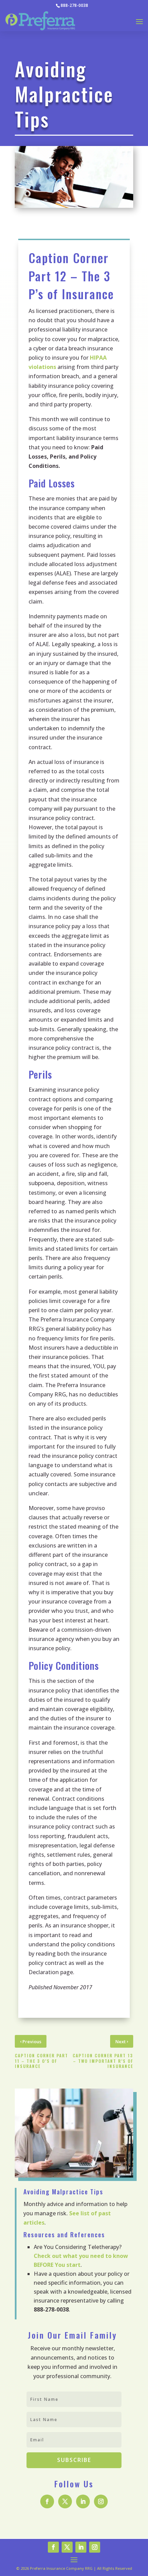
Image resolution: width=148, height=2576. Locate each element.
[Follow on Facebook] (47, 2501)
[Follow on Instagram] (101, 2501)
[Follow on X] (65, 2501)
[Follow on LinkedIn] (83, 2501)
